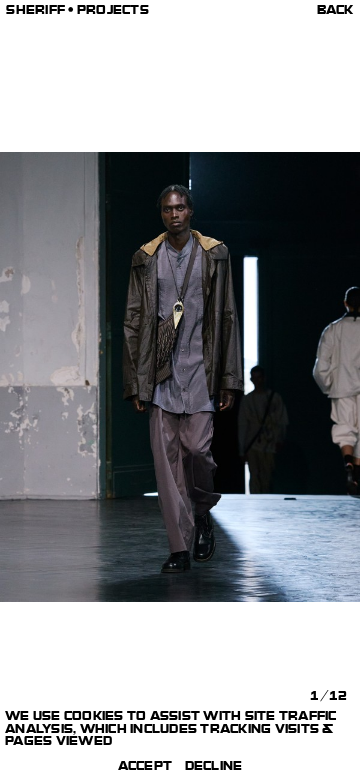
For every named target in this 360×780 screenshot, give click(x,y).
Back (335, 12)
